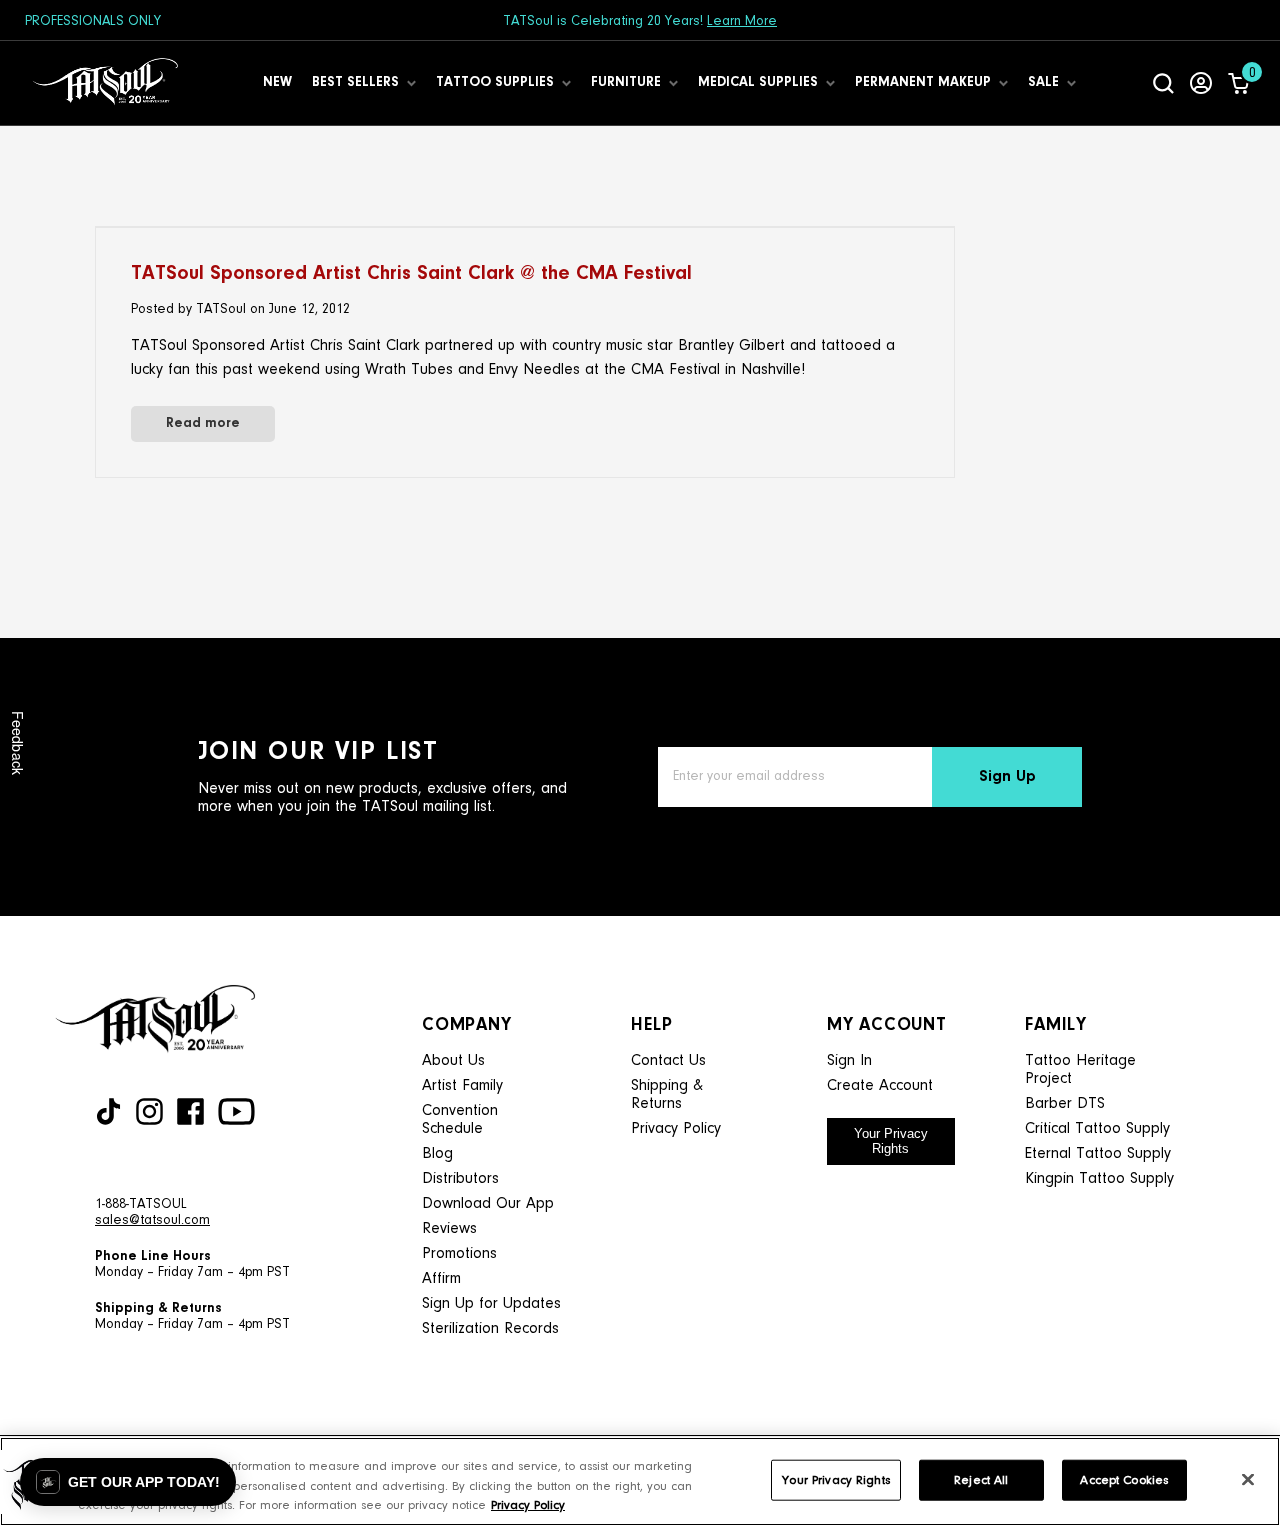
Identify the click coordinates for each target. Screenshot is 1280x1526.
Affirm (441, 1279)
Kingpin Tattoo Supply (1099, 1179)
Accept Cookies (1124, 1479)
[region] (640, 1481)
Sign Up (1007, 777)
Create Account (880, 1086)
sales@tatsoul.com (152, 1221)
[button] (128, 1482)
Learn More (742, 22)
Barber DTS (1065, 1104)
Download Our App (488, 1204)
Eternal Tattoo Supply (1098, 1154)
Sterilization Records (490, 1329)
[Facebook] (190, 1111)
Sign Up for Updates (491, 1304)
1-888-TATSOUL (141, 1205)
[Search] (1163, 83)
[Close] (1248, 1479)
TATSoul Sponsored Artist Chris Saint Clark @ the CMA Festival (411, 274)
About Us (453, 1061)
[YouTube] (236, 1111)
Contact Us (668, 1061)
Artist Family (462, 1086)
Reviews (449, 1229)
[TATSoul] (105, 83)
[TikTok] (108, 1111)
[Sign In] (1201, 83)
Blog (437, 1154)
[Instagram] (149, 1111)
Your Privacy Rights (891, 1141)
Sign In (849, 1061)
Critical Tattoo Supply (1097, 1129)
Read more (203, 424)
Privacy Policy (676, 1129)
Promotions (459, 1254)
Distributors (460, 1179)
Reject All (981, 1479)
